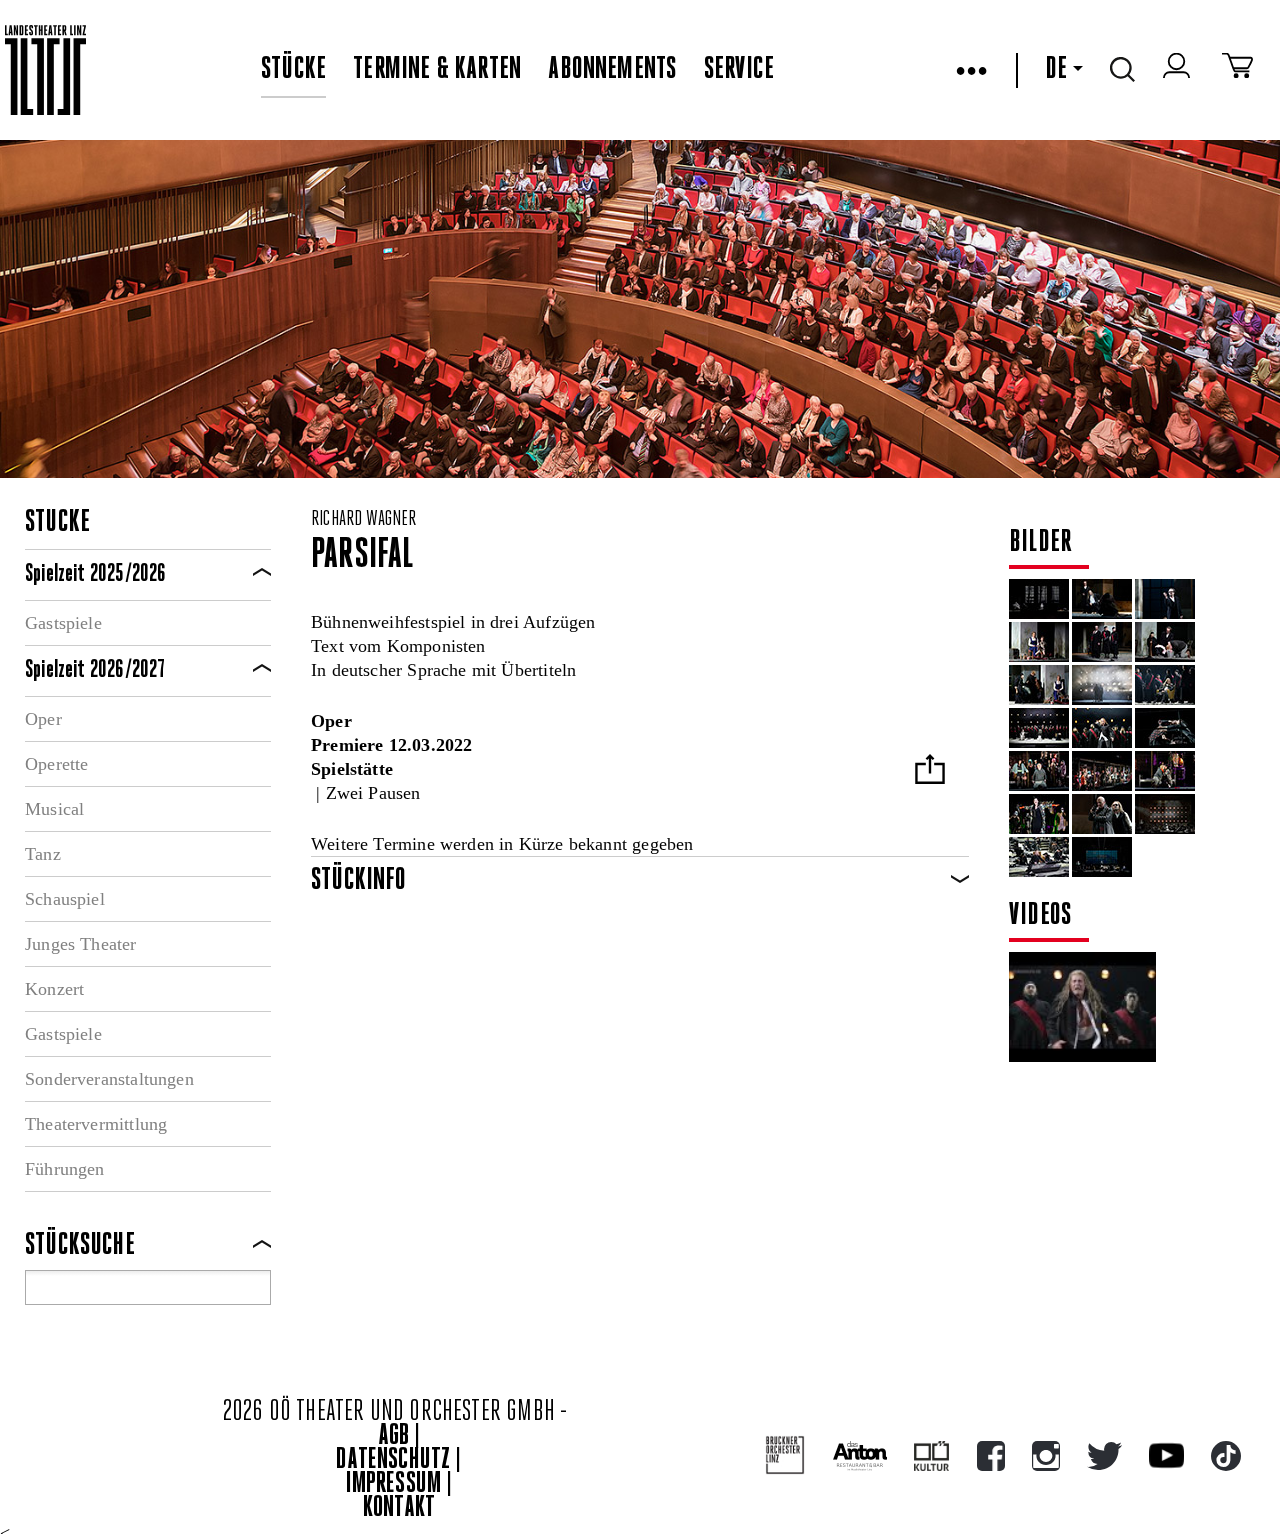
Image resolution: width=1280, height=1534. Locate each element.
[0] (1165, 642)
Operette (56, 764)
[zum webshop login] (1179, 70)
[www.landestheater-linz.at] (45, 70)
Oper (43, 719)
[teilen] (930, 771)
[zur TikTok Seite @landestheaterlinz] (1226, 1456)
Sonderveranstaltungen (109, 1079)
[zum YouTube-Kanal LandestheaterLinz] (1166, 1455)
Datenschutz (393, 1460)
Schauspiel (65, 899)
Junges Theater (81, 944)
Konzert (54, 989)
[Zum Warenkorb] (1237, 70)
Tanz (43, 854)
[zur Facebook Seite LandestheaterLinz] (991, 1456)
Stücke (293, 70)
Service (739, 70)
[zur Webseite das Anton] (860, 1456)
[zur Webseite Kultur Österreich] (931, 1456)
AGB (394, 1436)
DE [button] (1056, 70)
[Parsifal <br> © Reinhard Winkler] (1039, 599)
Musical (54, 809)
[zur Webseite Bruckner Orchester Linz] (785, 1455)
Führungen (65, 1169)
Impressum (394, 1484)
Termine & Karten (437, 70)
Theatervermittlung (96, 1124)
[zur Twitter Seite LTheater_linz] (1104, 1456)
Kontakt (399, 1508)
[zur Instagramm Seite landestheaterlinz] (1046, 1456)
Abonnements (612, 70)
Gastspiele (63, 623)
